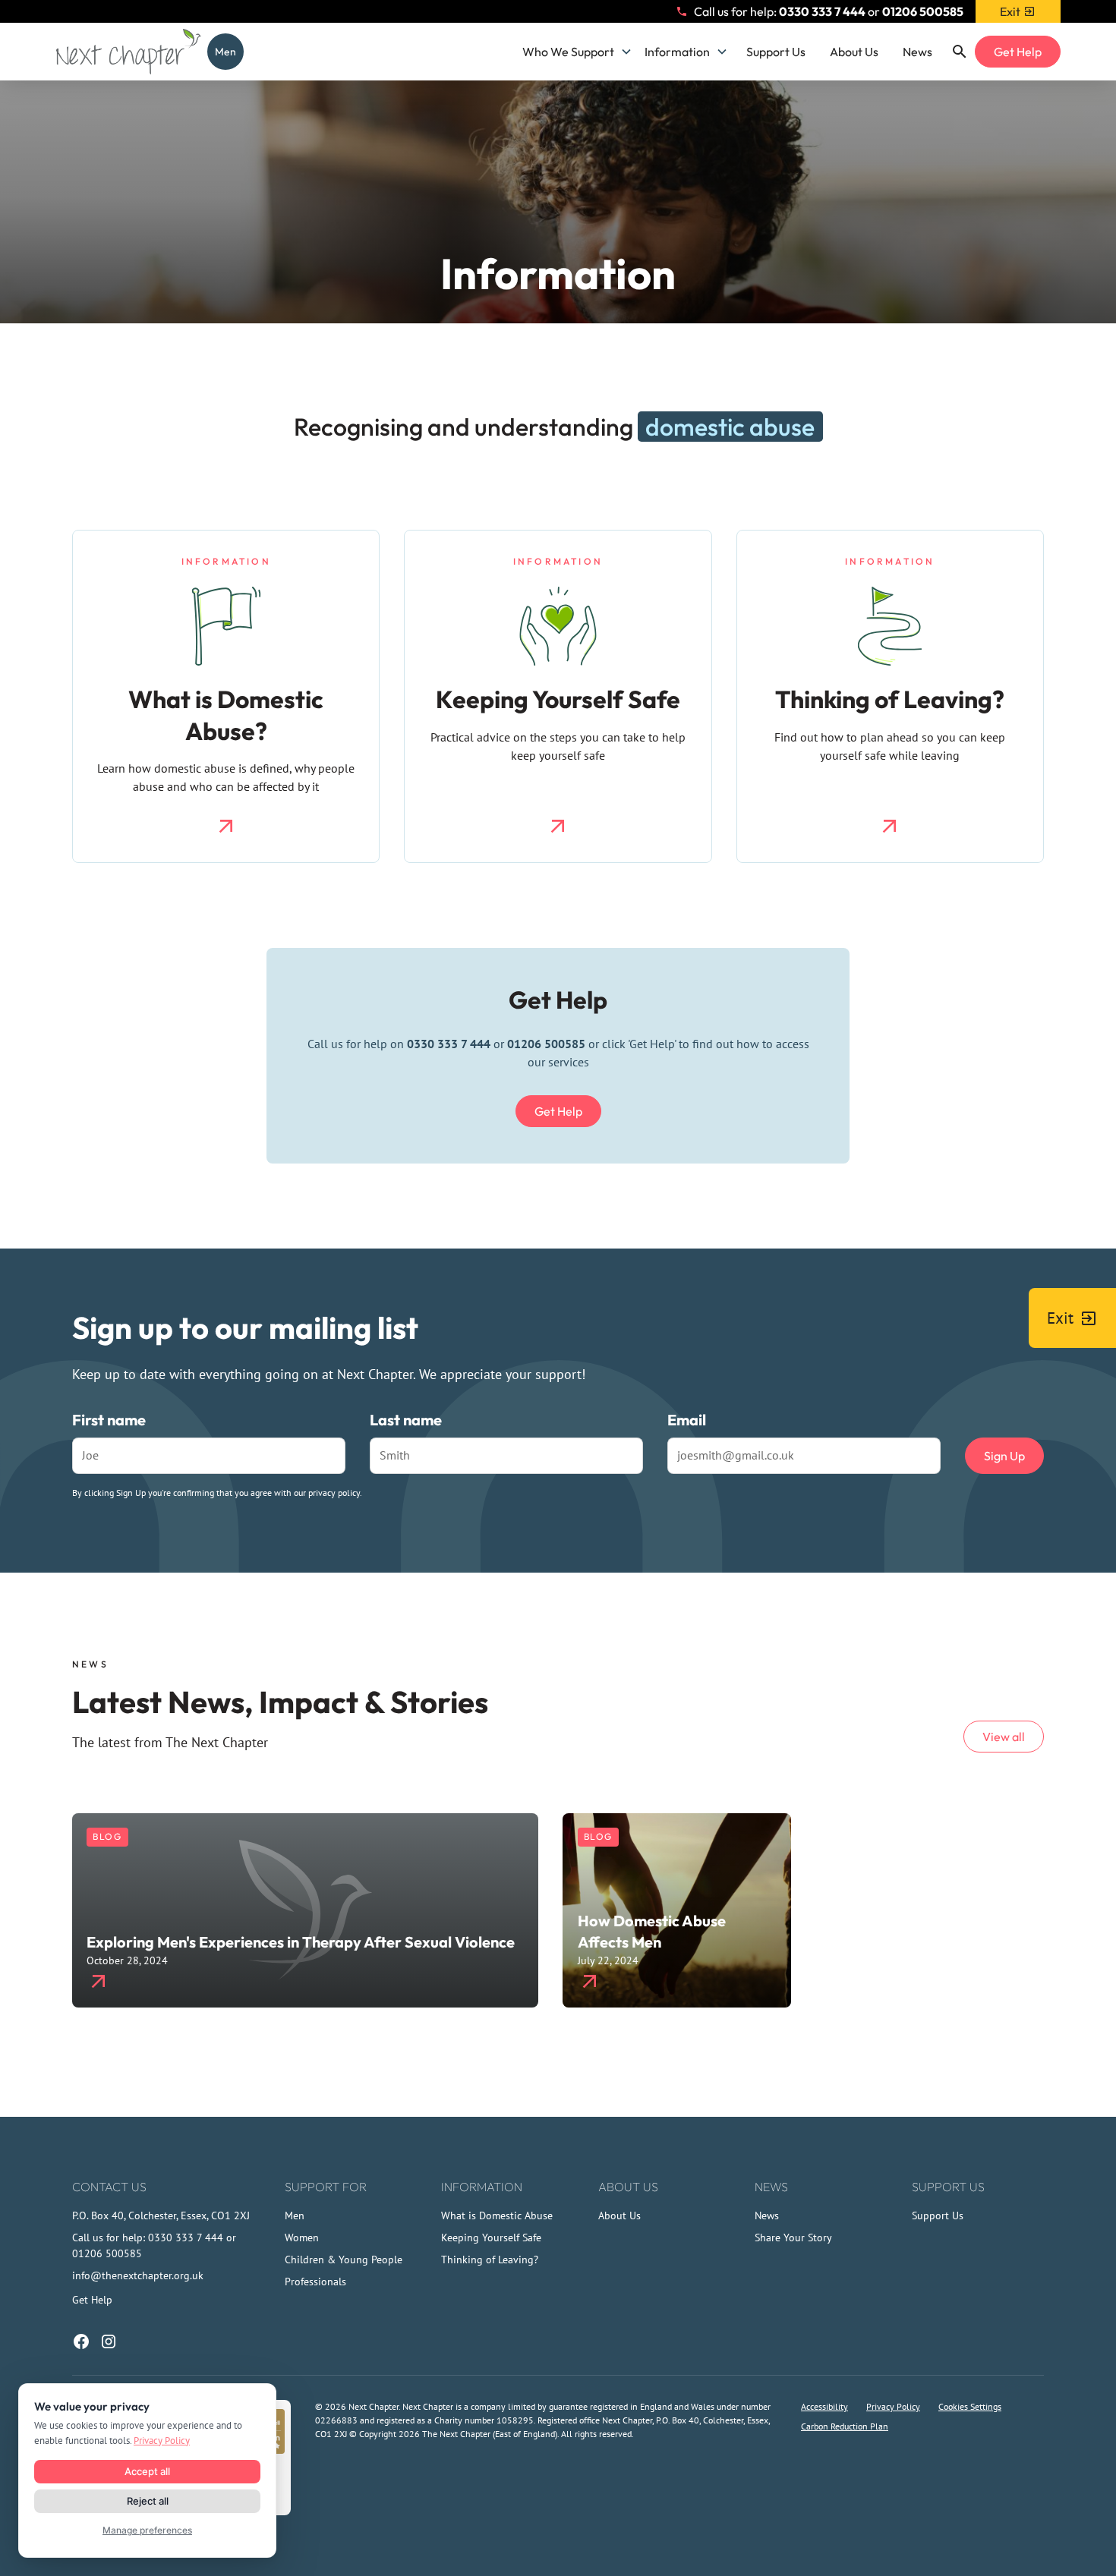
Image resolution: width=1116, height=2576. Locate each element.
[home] (129, 52)
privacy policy (334, 1493)
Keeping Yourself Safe (491, 2237)
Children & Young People (344, 2260)
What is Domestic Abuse (497, 2215)
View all (1004, 1737)
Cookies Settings (970, 2406)
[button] (577, 52)
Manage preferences (147, 2530)
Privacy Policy (893, 2406)
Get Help (1018, 52)
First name (109, 1420)
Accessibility (824, 2406)
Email (687, 1420)
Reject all (148, 2501)
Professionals (315, 2282)
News (917, 52)
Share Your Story (793, 2237)
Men (295, 2215)
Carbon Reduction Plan (845, 2426)
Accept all (147, 2471)
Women (302, 2237)
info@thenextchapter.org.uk (138, 2275)
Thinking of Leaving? (490, 2260)
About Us (854, 52)
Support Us (776, 52)
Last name (406, 1420)
